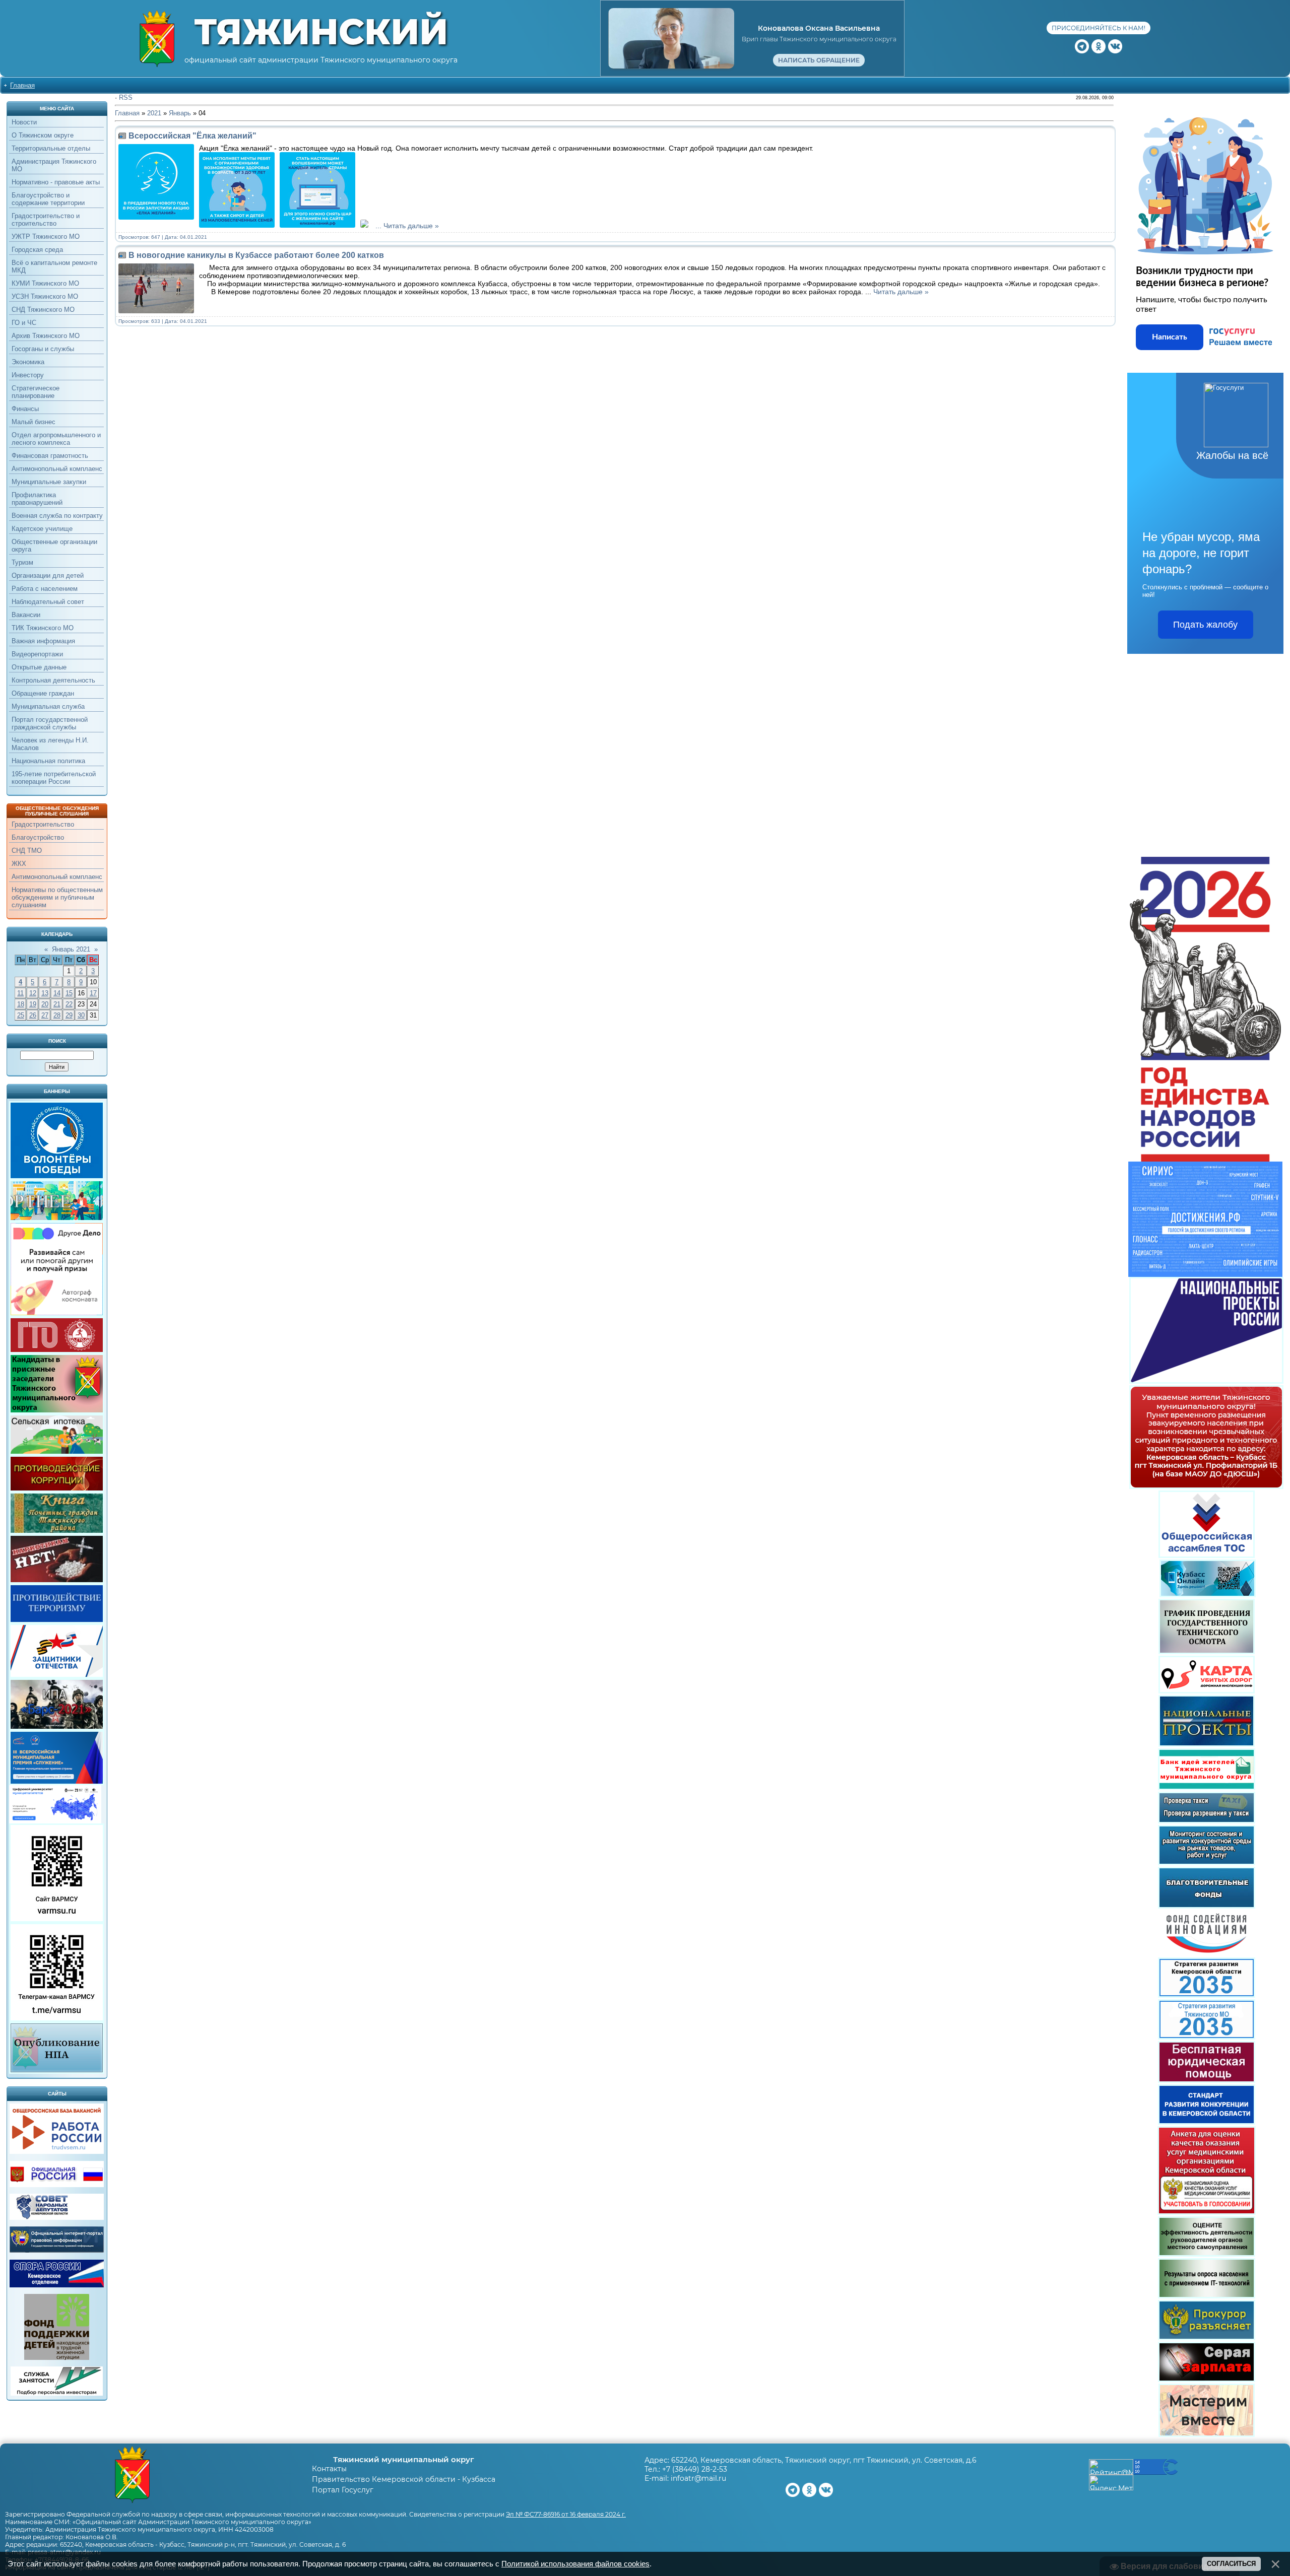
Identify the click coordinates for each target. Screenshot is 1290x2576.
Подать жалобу (1205, 625)
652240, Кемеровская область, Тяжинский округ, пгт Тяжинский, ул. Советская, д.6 (824, 2460)
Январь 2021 (71, 949)
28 (57, 1015)
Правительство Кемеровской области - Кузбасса (404, 2479)
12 (33, 993)
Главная (22, 85)
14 (57, 993)
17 (93, 993)
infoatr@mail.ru (698, 2478)
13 (45, 993)
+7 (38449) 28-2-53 (695, 2469)
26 (33, 1015)
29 (69, 1015)
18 (21, 1004)
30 (81, 1015)
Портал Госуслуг (343, 2490)
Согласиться (1231, 2564)
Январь (180, 113)
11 (20, 993)
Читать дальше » (411, 226)
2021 (154, 113)
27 (45, 1015)
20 (45, 1004)
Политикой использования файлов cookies (575, 2564)
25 (21, 1015)
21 (57, 1004)
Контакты (329, 2469)
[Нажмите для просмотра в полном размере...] (239, 226)
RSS (126, 97)
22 (69, 1004)
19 (33, 1004)
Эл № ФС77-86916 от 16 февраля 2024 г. (566, 2514)
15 (69, 993)
